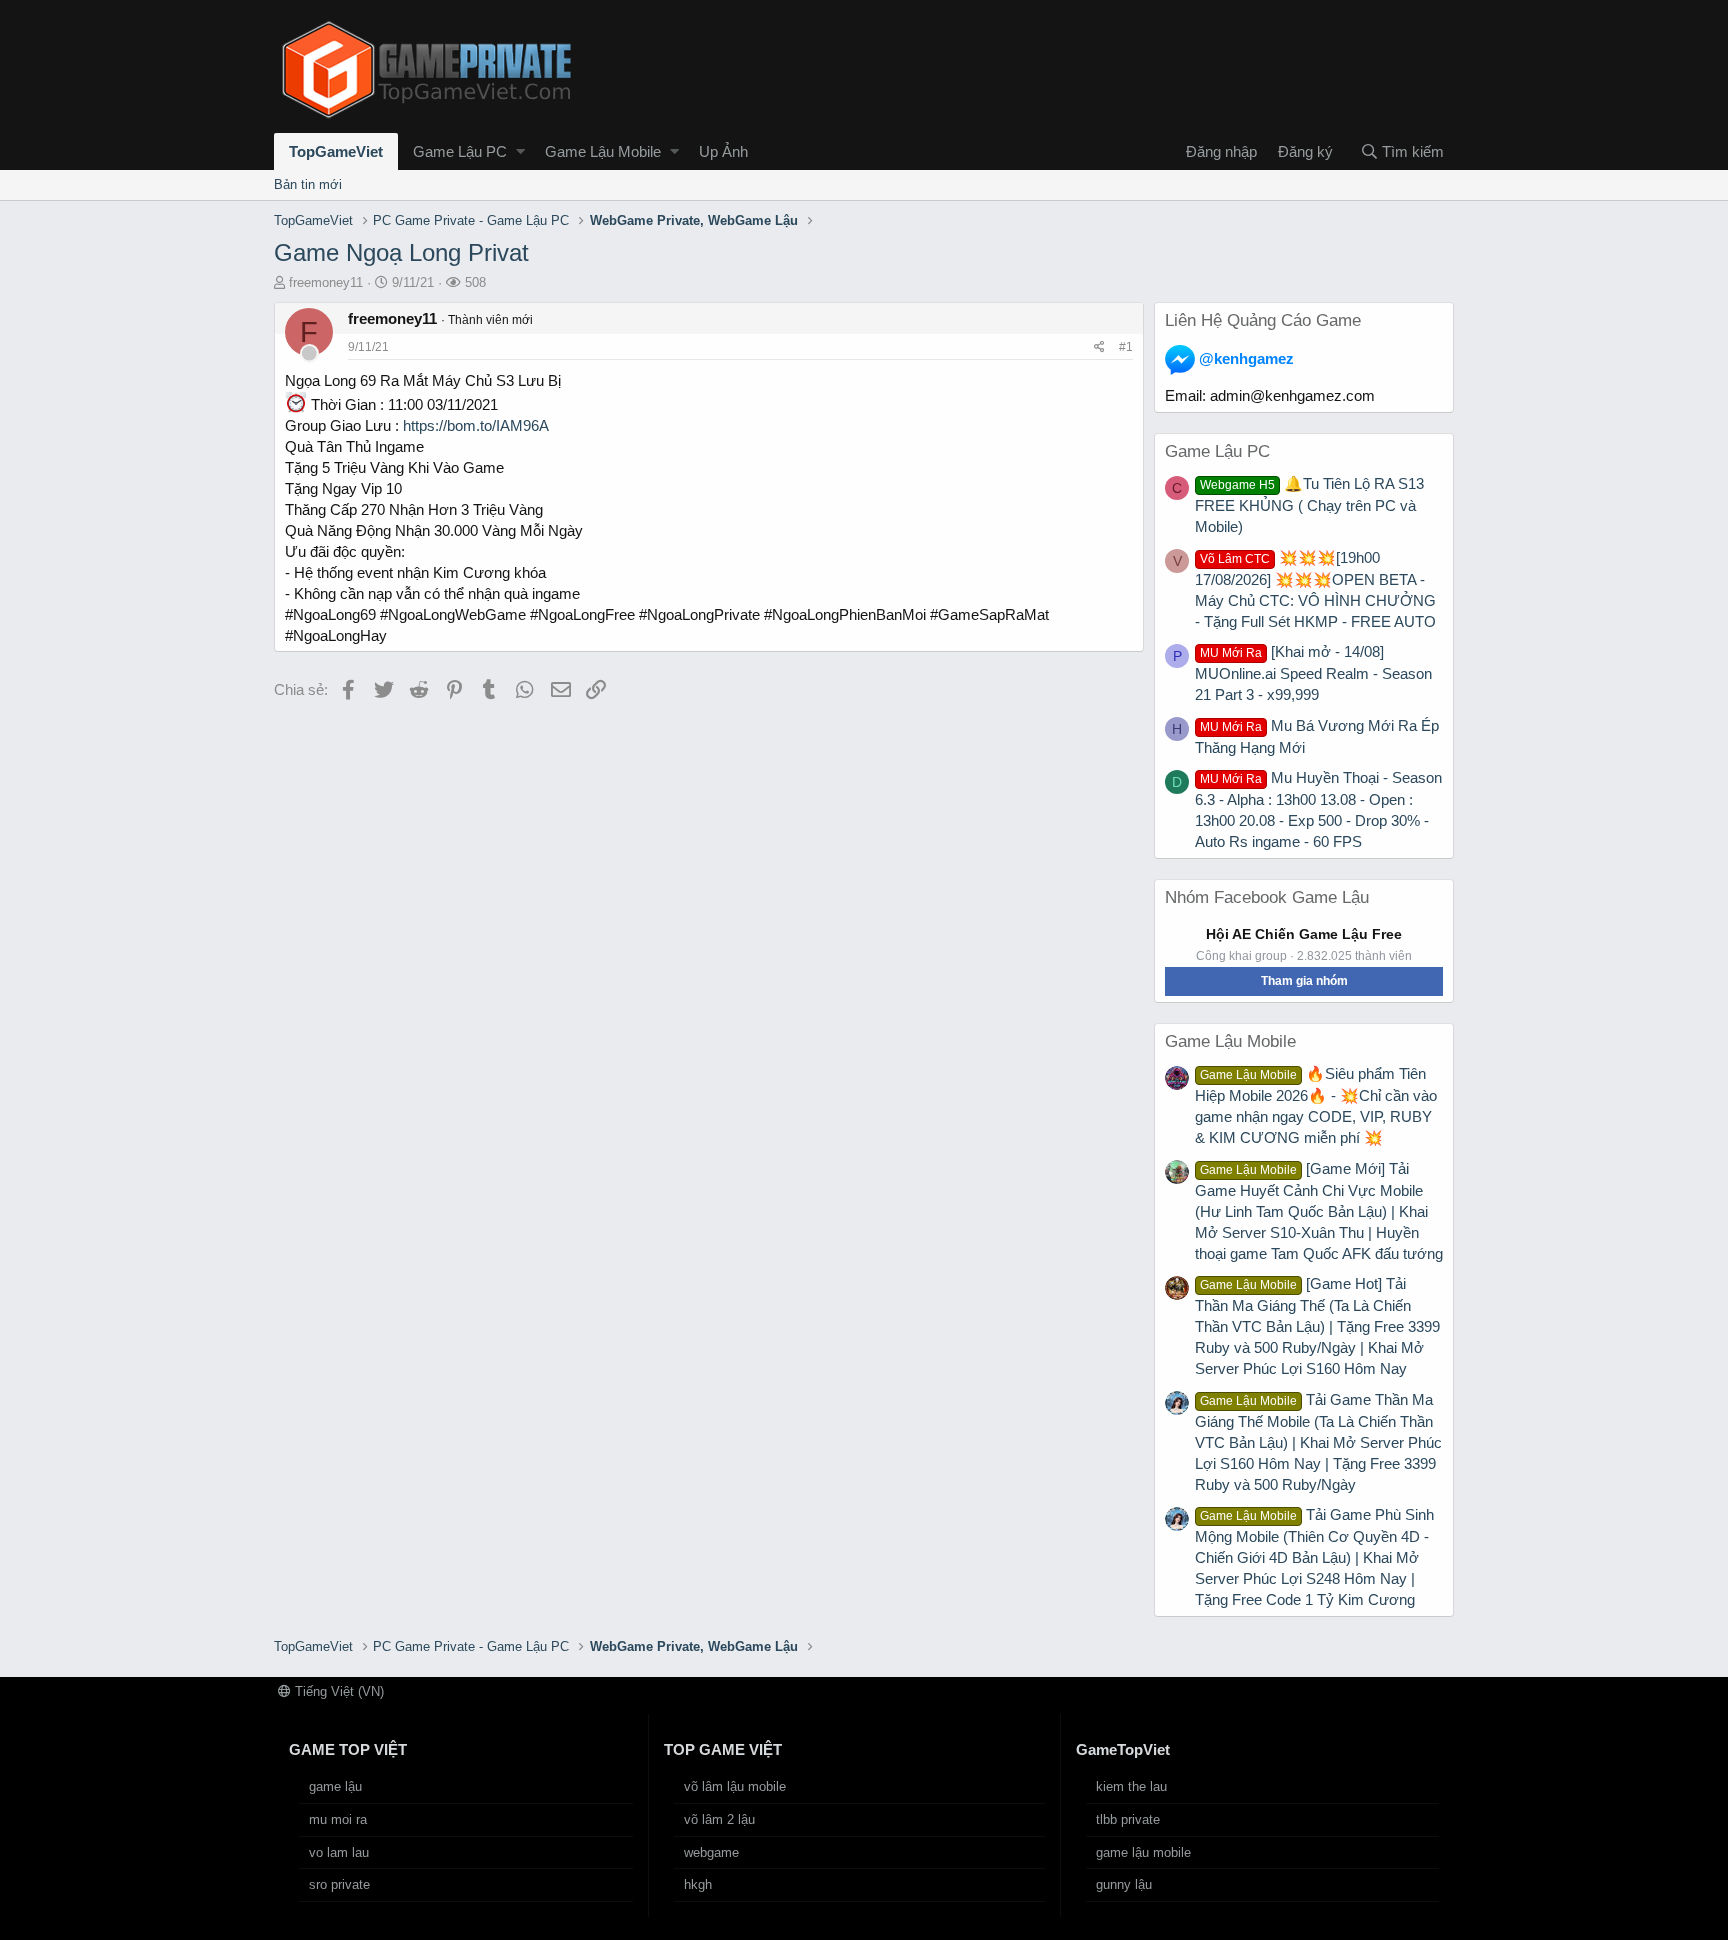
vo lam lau (339, 1852)
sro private (339, 1884)
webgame (711, 1852)
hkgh (698, 1884)
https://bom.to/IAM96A (476, 425)
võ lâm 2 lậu (719, 1819)
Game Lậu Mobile (603, 151)
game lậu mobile (1143, 1852)
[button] (520, 151)
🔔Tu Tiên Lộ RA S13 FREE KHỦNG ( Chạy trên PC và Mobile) (1309, 505)
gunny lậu (1124, 1884)
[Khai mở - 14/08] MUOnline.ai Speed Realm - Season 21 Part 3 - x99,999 (1313, 673)
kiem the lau (1131, 1786)
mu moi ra (338, 1819)
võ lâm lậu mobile (735, 1786)
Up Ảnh (723, 151)
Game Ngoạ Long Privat (401, 252)
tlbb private (1128, 1819)
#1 (1126, 347)
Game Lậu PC (460, 151)
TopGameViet (336, 151)
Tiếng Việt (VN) (337, 1691)
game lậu (335, 1786)
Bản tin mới (308, 184)
